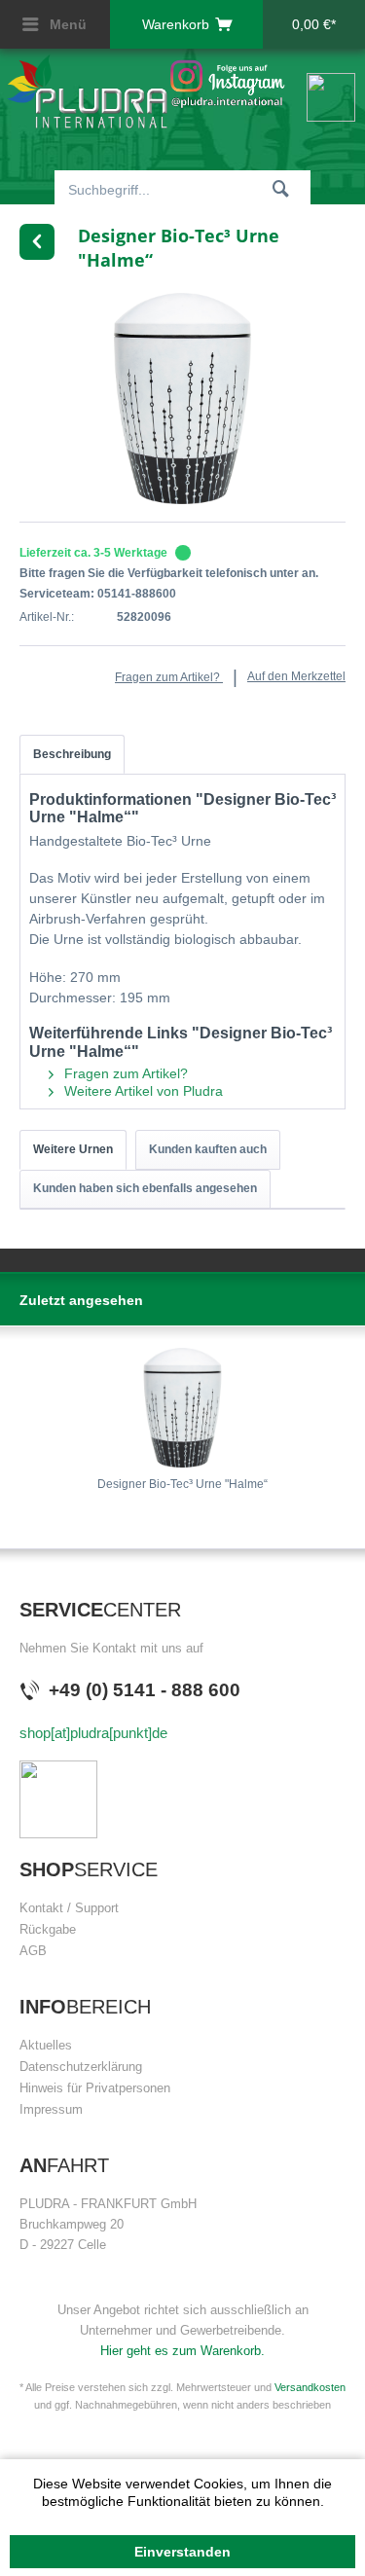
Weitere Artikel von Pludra (142, 1091)
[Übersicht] (37, 242)
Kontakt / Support (69, 1908)
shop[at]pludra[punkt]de (93, 1733)
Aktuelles (46, 2045)
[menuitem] (55, 24)
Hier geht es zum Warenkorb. (182, 2351)
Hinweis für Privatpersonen (95, 2088)
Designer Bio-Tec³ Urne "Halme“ (182, 1484)
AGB (33, 1951)
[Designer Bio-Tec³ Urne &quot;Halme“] (182, 1408)
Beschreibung (72, 754)
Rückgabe (48, 1929)
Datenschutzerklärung (81, 2067)
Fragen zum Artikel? (169, 677)
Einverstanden (182, 2552)
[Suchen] (281, 188)
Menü (66, 24)
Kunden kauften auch (208, 1149)
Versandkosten (310, 2387)
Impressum (51, 2109)
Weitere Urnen (73, 1149)
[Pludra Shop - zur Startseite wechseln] (88, 91)
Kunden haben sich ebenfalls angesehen (145, 1188)
